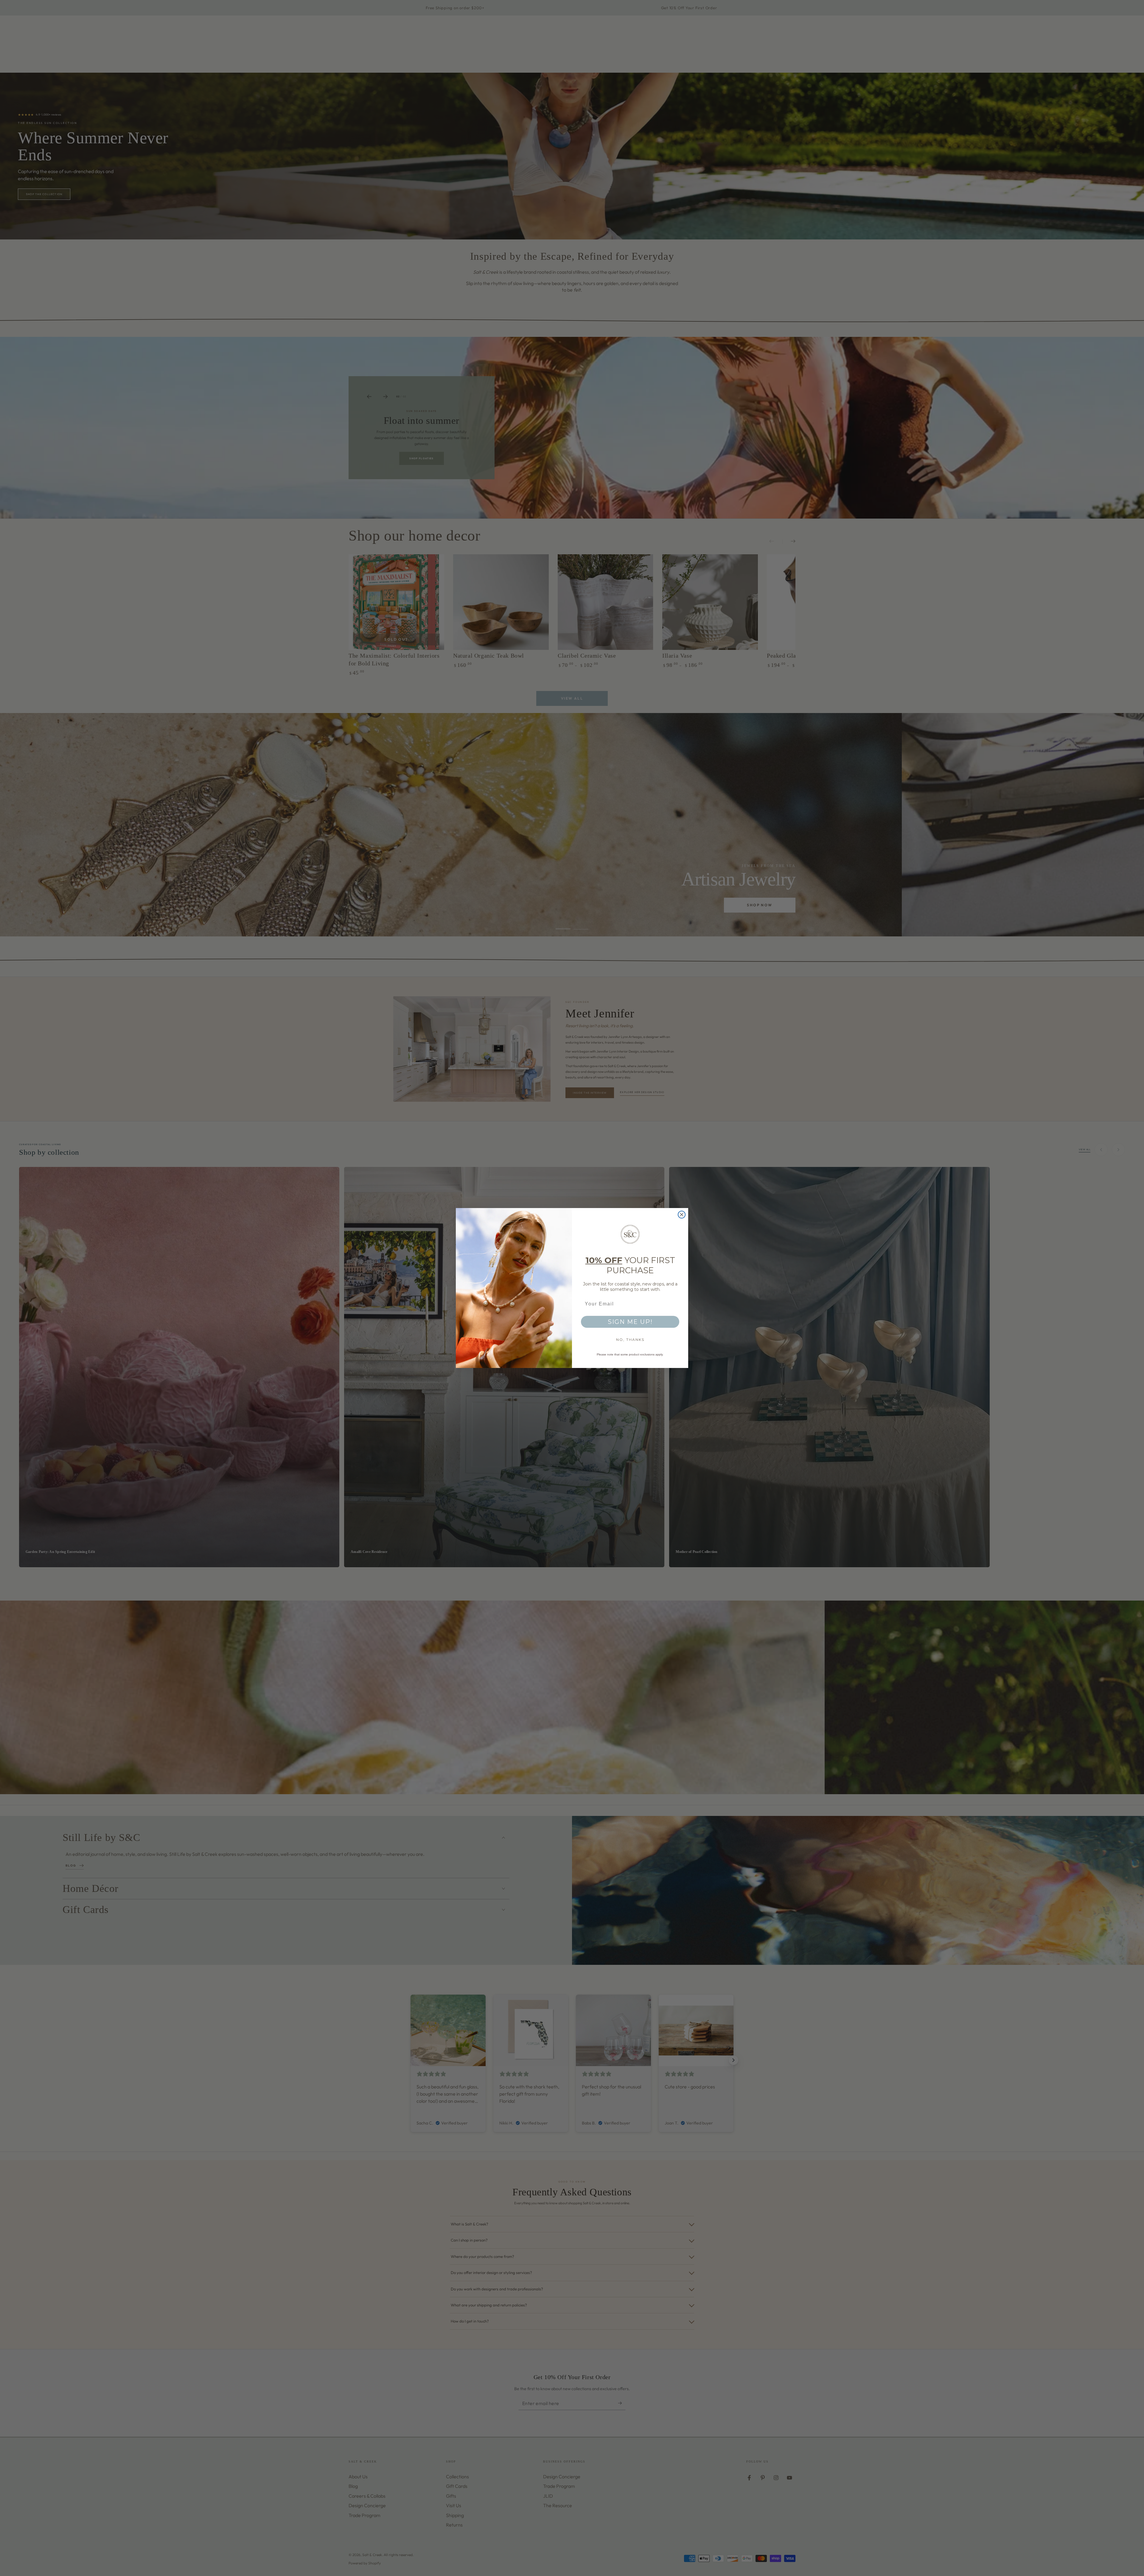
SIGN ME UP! (630, 1322)
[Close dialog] (682, 1215)
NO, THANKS (630, 1340)
